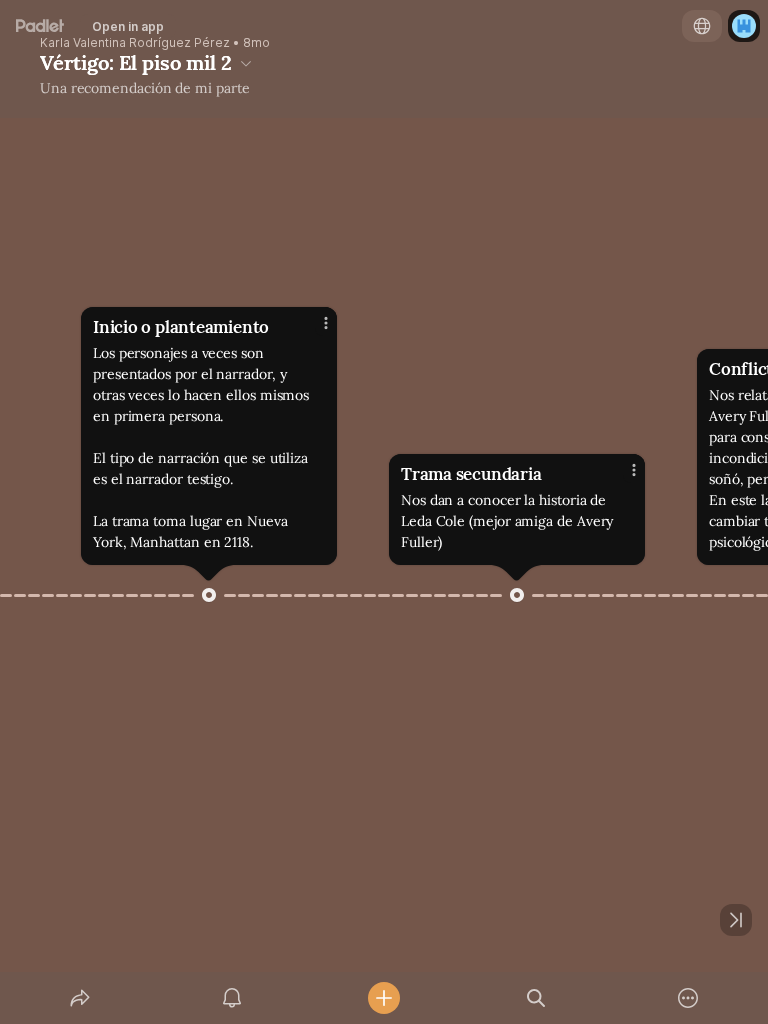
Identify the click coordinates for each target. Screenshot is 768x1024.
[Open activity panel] (232, 998)
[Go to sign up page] (744, 26)
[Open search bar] (536, 998)
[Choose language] (702, 26)
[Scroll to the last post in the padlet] (736, 920)
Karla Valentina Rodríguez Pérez (135, 43)
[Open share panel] (80, 998)
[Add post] (384, 998)
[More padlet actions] (688, 998)
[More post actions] (313, 331)
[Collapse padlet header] (246, 63)
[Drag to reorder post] (209, 595)
